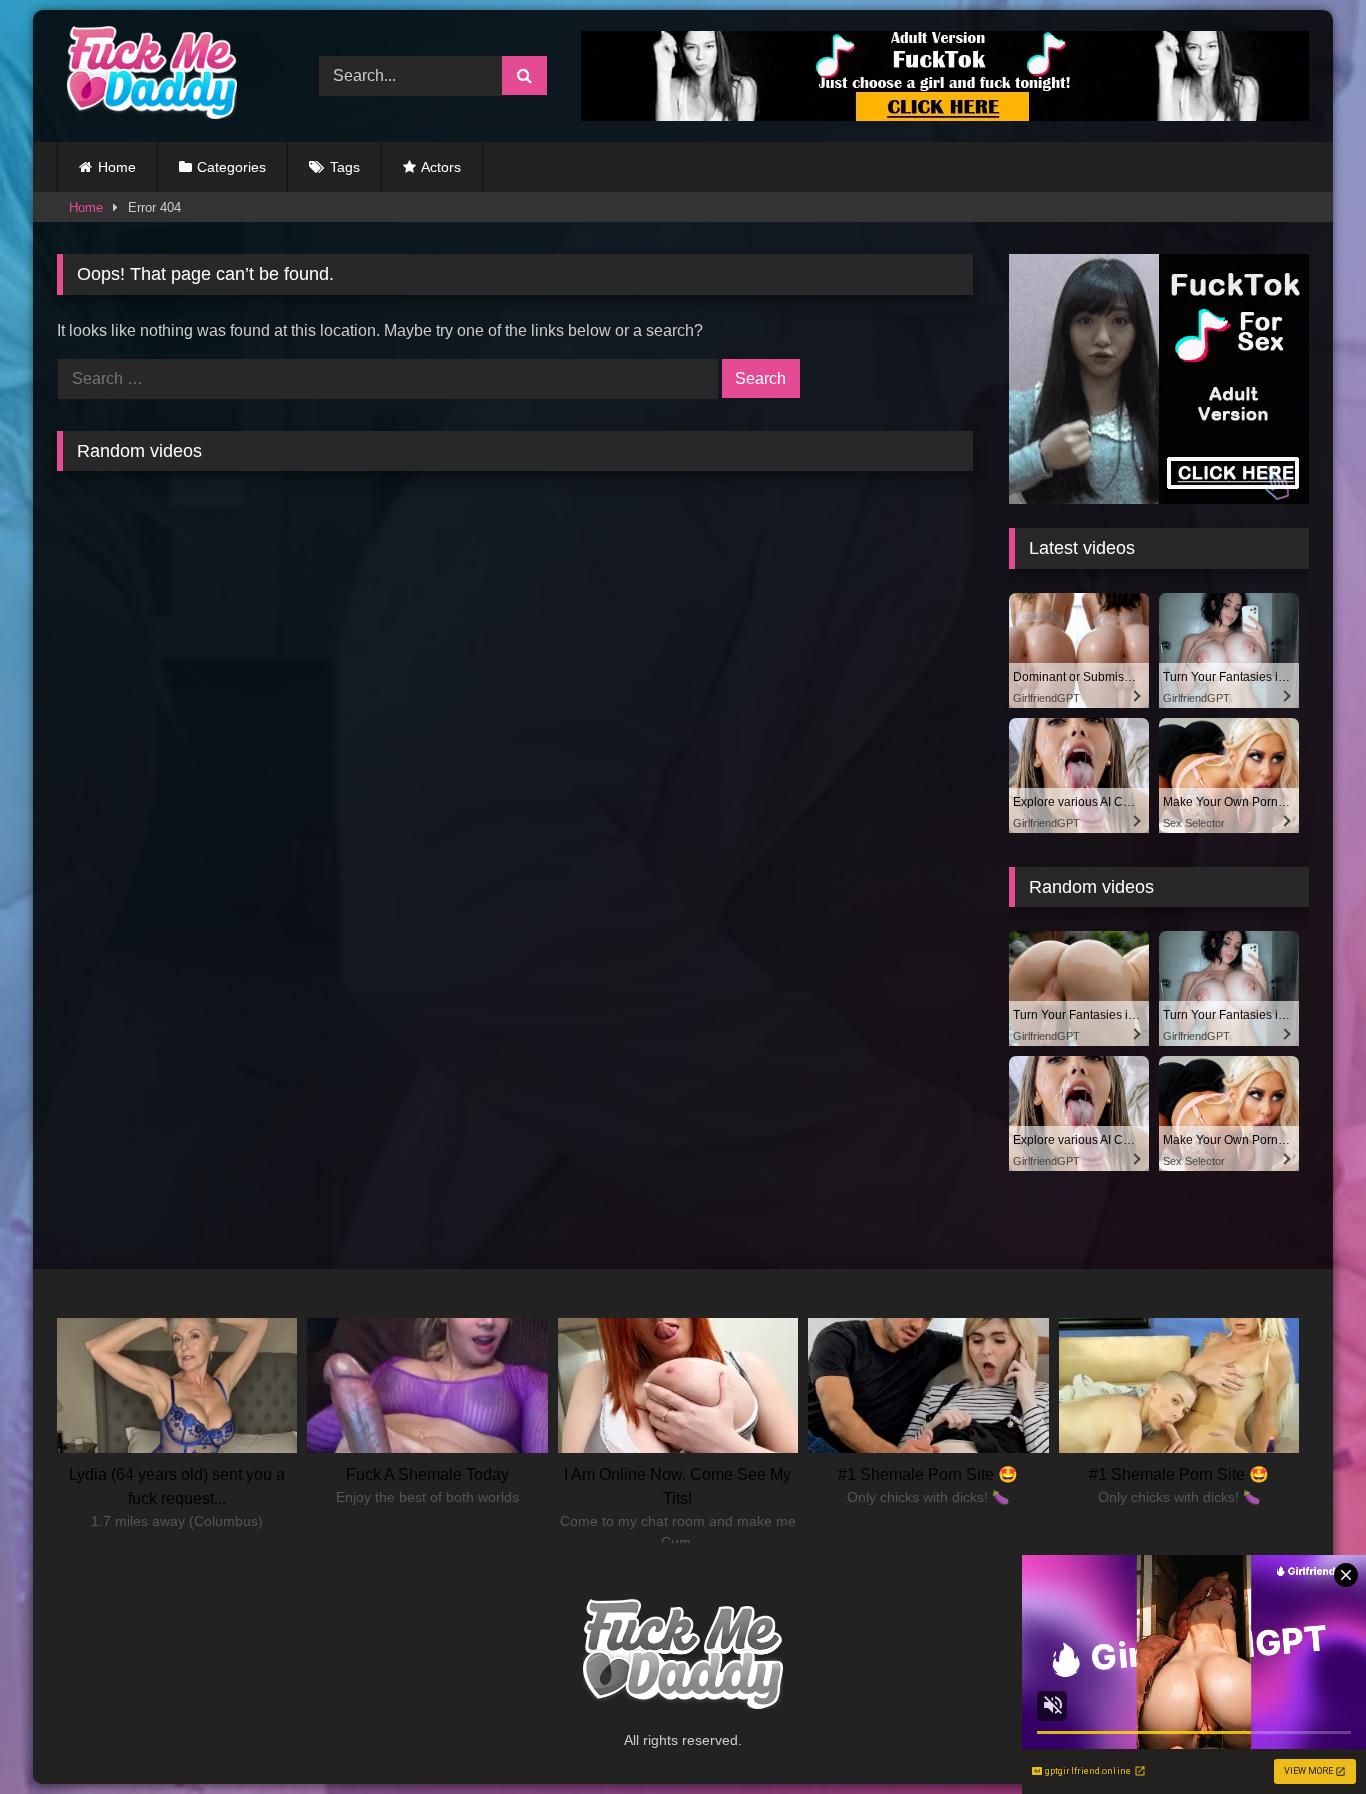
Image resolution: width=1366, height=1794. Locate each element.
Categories (231, 167)
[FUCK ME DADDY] (147, 76)
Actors (441, 167)
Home (117, 167)
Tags (345, 167)
